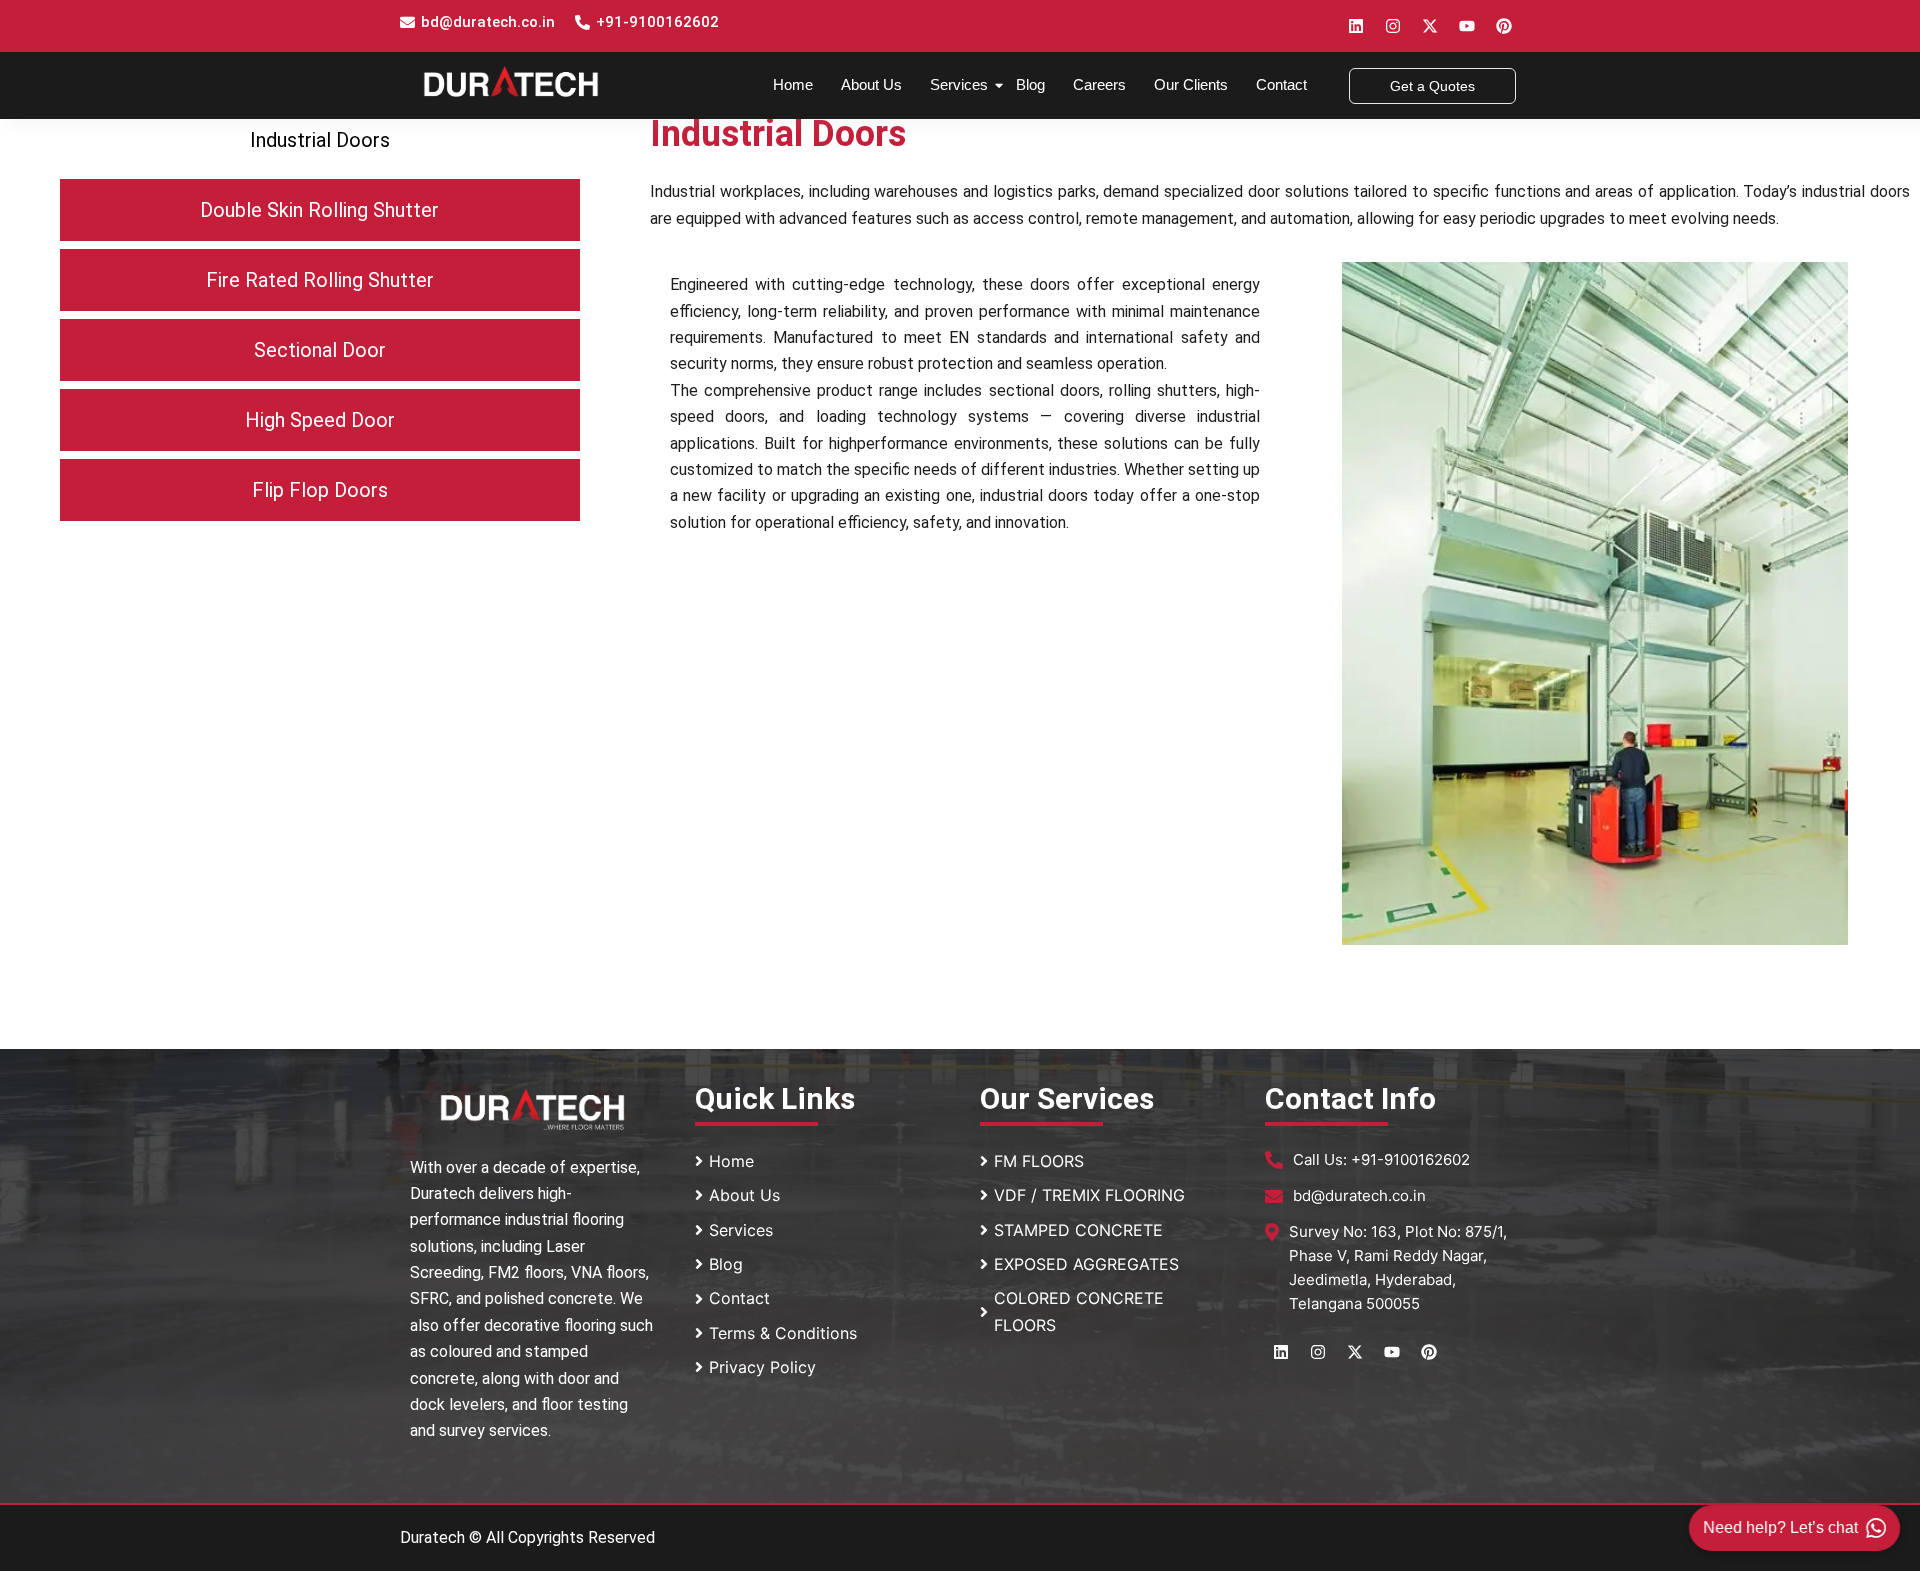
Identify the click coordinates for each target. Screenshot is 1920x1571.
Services (959, 84)
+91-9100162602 (657, 22)
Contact (1281, 84)
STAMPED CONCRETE (1078, 1230)
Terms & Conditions (783, 1333)
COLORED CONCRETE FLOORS (1079, 1311)
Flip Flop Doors (320, 490)
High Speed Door (320, 420)
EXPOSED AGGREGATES (1086, 1264)
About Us (871, 84)
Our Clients (1191, 84)
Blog (1030, 84)
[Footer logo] (533, 1109)
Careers (1099, 84)
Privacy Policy (762, 1367)
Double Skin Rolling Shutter (319, 210)
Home (793, 84)
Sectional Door (320, 350)
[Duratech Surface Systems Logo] (511, 81)
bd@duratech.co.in (488, 22)
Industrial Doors (320, 140)
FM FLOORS (1039, 1161)
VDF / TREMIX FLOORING (1089, 1195)
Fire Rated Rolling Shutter (320, 280)
